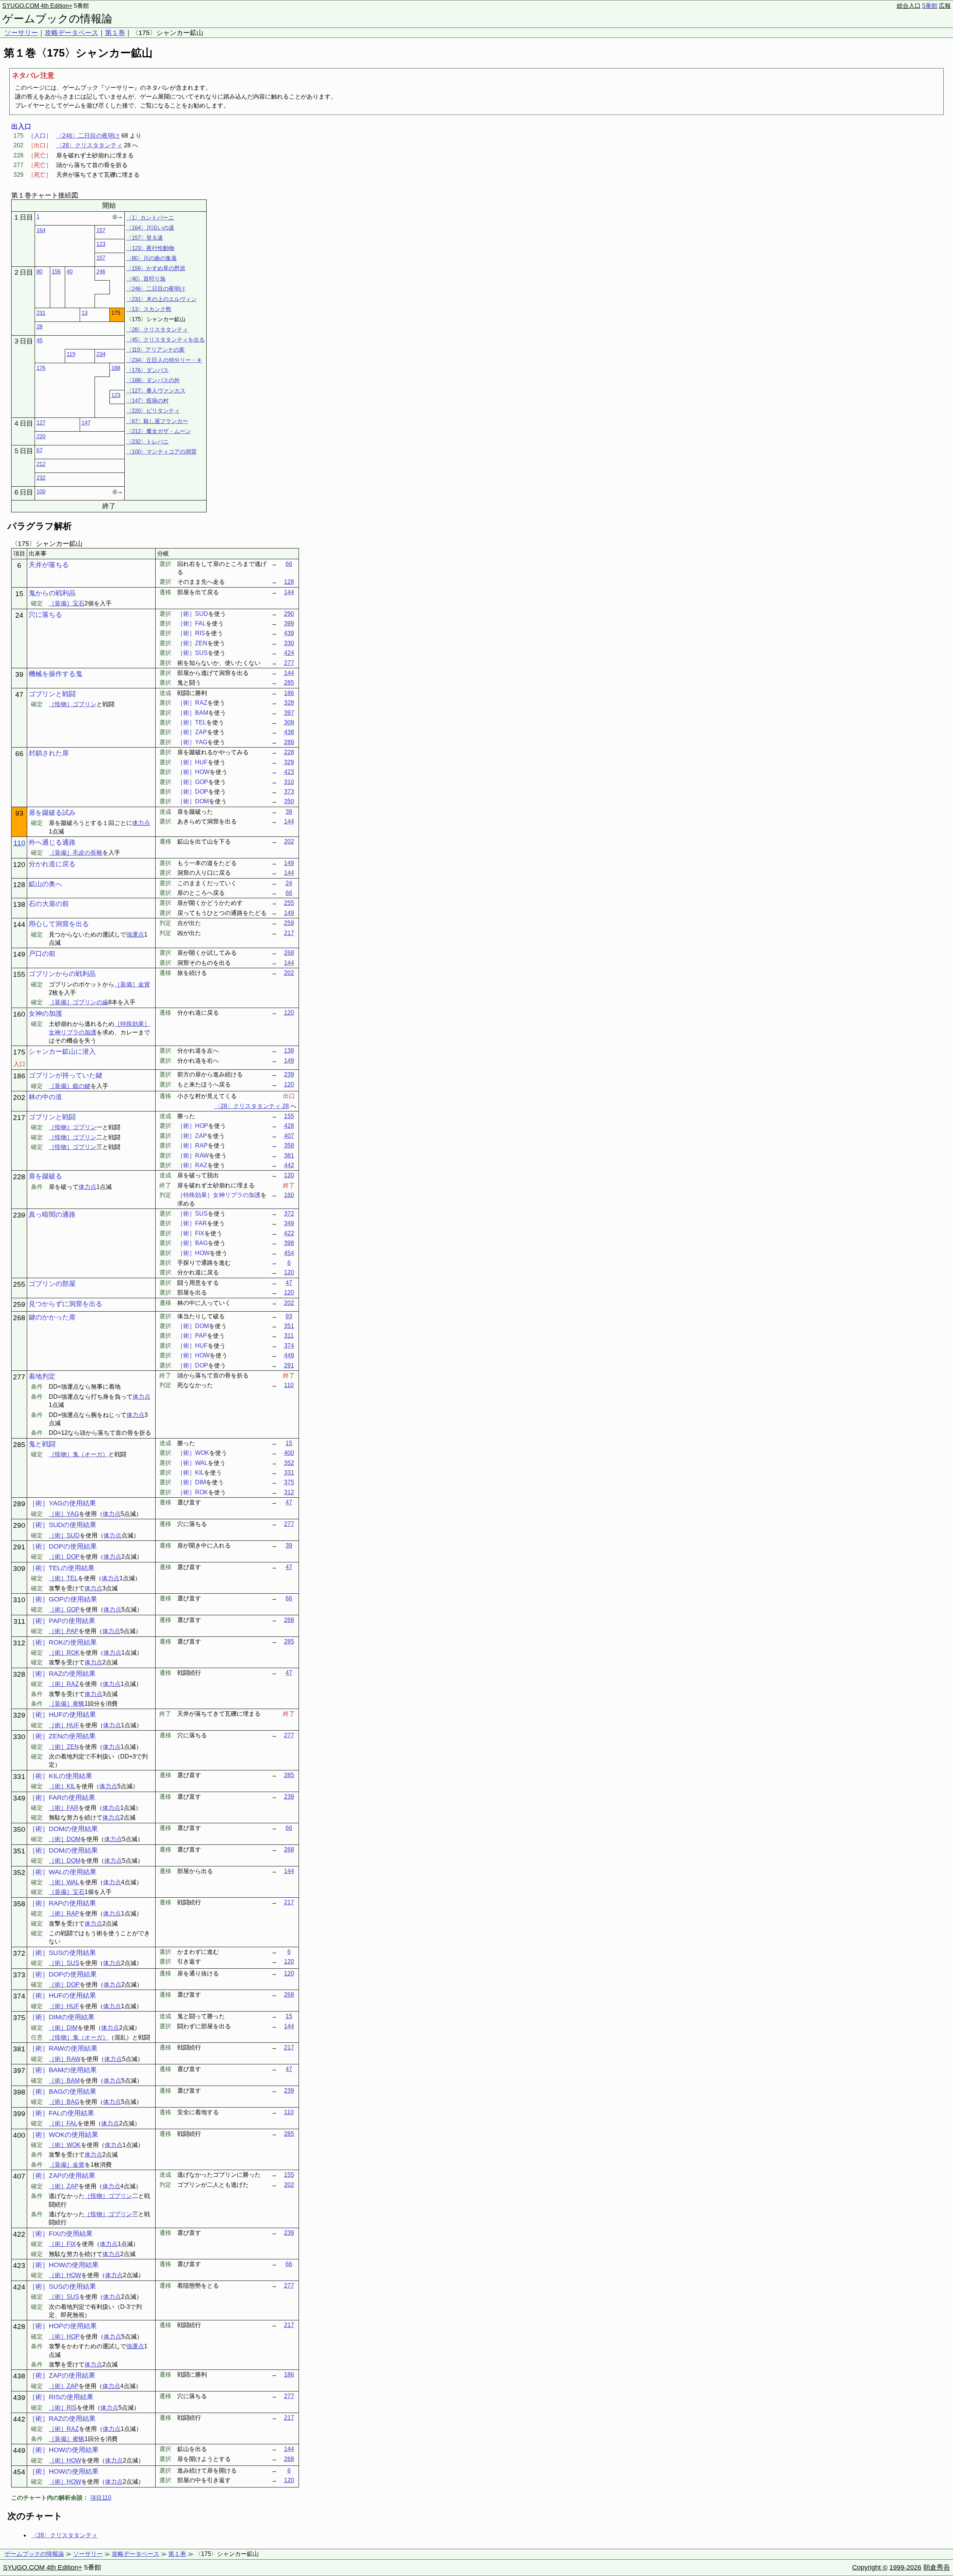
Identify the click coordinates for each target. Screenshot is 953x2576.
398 (289, 1243)
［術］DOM (65, 1839)
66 (289, 564)
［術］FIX (62, 2244)
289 (289, 742)
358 (289, 1145)
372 (289, 1214)
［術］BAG (64, 2102)
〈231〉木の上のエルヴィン (161, 299)
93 (289, 1316)
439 (289, 633)
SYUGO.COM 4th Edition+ (37, 6)
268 (289, 953)
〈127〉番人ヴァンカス (156, 391)
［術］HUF (64, 1725)
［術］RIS (63, 2408)
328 (289, 703)
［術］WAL (64, 1882)
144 (289, 592)
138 (289, 1051)
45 (39, 340)
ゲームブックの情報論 (57, 19)
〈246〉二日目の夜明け (88, 136)
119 (71, 354)
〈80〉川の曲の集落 (152, 258)
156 (56, 271)
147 (86, 423)
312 (289, 1492)
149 (289, 863)
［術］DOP (64, 1557)
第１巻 (115, 33)
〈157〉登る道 (145, 238)
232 (41, 478)
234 (101, 354)
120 (289, 1013)
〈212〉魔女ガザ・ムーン (159, 431)
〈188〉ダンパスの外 (153, 380)
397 (289, 713)
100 (41, 491)
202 (289, 841)
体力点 (141, 823)
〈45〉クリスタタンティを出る (165, 340)
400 (289, 1453)
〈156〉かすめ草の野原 (156, 268)
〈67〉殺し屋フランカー (157, 421)
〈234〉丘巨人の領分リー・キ (164, 360)
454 (289, 1253)
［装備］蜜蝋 (67, 1704)
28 (39, 327)
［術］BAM (64, 2081)
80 (39, 271)
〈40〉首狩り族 (146, 279)
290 (289, 614)
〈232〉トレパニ (147, 441)
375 (289, 1482)
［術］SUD (64, 1535)
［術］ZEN (64, 1747)
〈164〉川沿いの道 (150, 228)
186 (289, 693)
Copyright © (870, 2567)
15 (289, 1443)
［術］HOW (65, 2275)
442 (289, 1165)
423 (289, 772)
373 (289, 792)
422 (289, 1233)
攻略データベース (71, 33)
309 (289, 722)
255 (289, 903)
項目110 (101, 2498)
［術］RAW (65, 2059)
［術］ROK (64, 1653)
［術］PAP (64, 1631)
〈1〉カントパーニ (150, 217)
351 (289, 1326)
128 (289, 582)
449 (289, 1355)
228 (289, 752)
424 (289, 653)
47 (289, 1283)
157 (101, 230)
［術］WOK (65, 2145)
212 (41, 464)
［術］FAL (63, 2123)
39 (289, 812)
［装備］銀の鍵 (70, 1086)
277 (289, 663)
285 (289, 683)
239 (289, 1074)
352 (289, 1463)
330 (289, 643)
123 (101, 244)
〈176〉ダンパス (147, 370)
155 (289, 1116)
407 (289, 1136)
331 (289, 1473)
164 (41, 230)
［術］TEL (63, 1578)
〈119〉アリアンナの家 (155, 350)
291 (289, 1365)
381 (289, 1156)
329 (289, 762)
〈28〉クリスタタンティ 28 (252, 1106)
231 (41, 313)
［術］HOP (64, 2337)
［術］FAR (64, 1808)
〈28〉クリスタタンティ (89, 145)
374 (289, 1346)
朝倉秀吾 (937, 2567)
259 (289, 923)
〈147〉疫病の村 (147, 401)
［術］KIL (62, 1786)
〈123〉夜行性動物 (150, 248)
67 (39, 450)
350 (289, 801)
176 (41, 368)
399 (289, 623)
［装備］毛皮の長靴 (76, 853)
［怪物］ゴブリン (73, 704)
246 (101, 271)
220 (41, 436)
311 (289, 1336)
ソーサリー (21, 33)
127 (41, 423)
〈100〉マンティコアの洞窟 (161, 452)
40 (70, 271)
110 (19, 843)
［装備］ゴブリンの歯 (79, 1002)
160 (289, 1195)
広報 (945, 6)
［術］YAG (64, 1514)
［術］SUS (64, 1963)
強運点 (135, 935)
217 (289, 933)
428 (289, 1126)
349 (289, 1223)
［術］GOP (64, 1609)
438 (289, 732)
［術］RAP (64, 1913)
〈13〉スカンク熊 (149, 309)
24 (289, 883)
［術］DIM (63, 2028)
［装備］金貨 (132, 984)
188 (116, 368)
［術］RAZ (64, 1684)
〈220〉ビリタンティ (153, 411)
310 (289, 782)
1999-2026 (905, 2567)
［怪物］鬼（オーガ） (79, 1454)
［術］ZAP (64, 2186)
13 (85, 313)
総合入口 (909, 6)
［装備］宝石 (67, 603)
